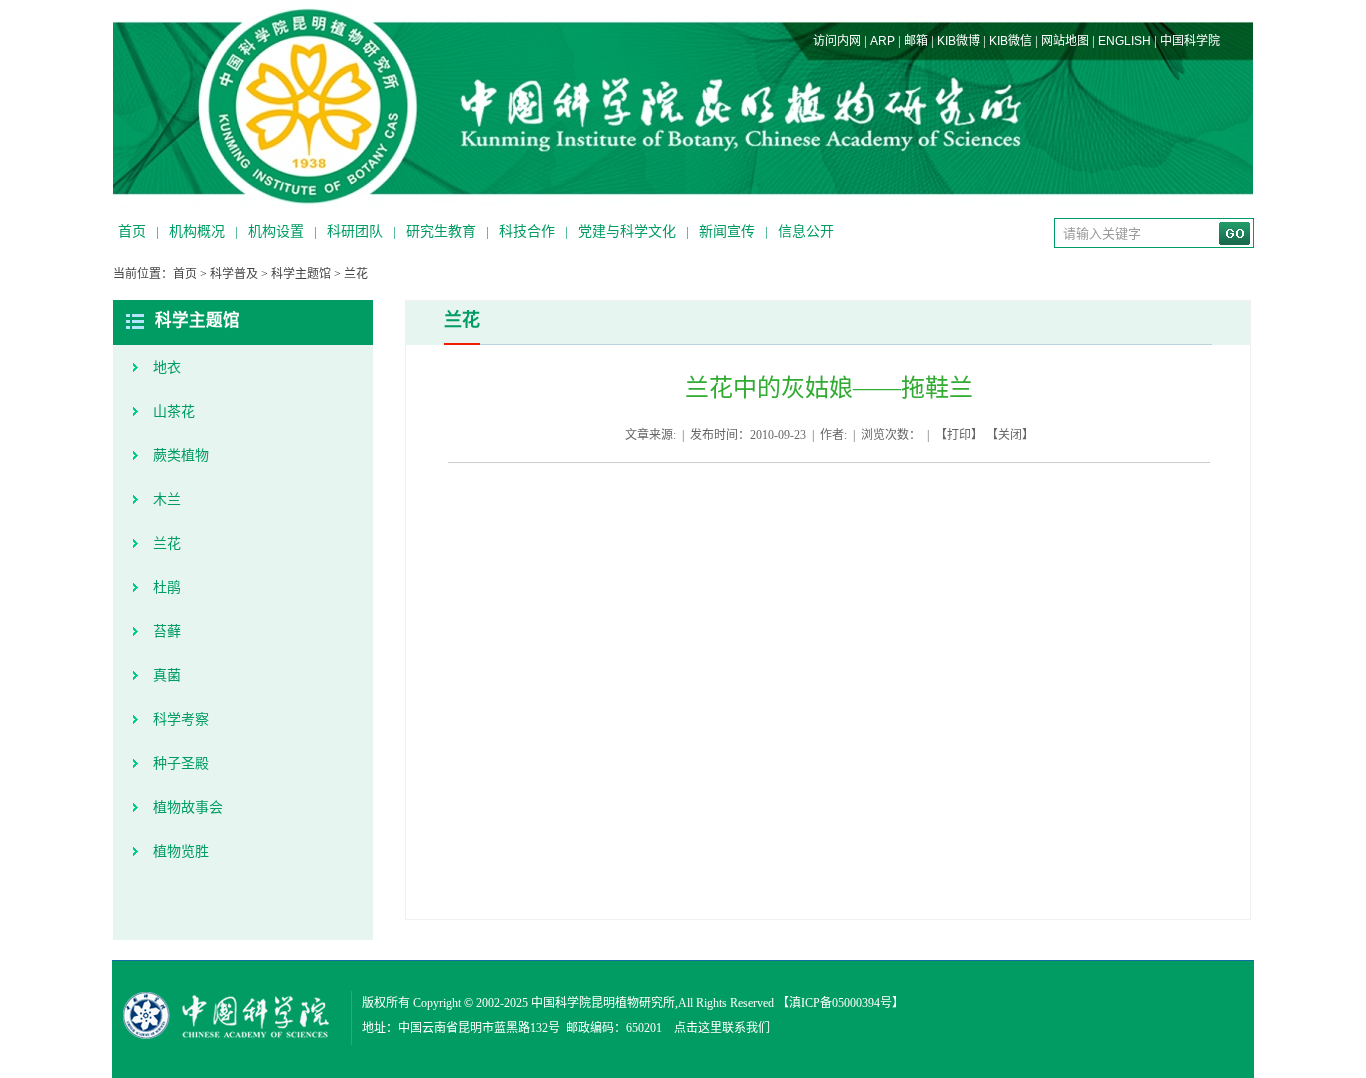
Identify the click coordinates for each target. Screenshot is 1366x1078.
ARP (882, 41)
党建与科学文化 (627, 231)
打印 (959, 435)
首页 (132, 231)
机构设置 (276, 231)
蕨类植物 (181, 455)
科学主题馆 (301, 274)
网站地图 (1065, 41)
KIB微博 (958, 41)
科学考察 (181, 719)
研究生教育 (441, 231)
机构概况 (197, 231)
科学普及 (234, 274)
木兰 (167, 499)
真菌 (167, 675)
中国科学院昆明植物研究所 (603, 1003)
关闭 (1010, 435)
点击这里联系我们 (722, 1028)
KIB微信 (1010, 41)
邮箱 (916, 41)
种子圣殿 (181, 763)
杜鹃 (167, 587)
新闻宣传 (727, 231)
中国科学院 (1190, 41)
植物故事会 (188, 807)
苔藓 (167, 631)
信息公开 (806, 231)
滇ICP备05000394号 (840, 1003)
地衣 (167, 367)
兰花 (356, 274)
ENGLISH (1124, 41)
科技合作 (527, 231)
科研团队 (355, 231)
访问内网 (837, 41)
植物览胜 (181, 851)
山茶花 (174, 411)
